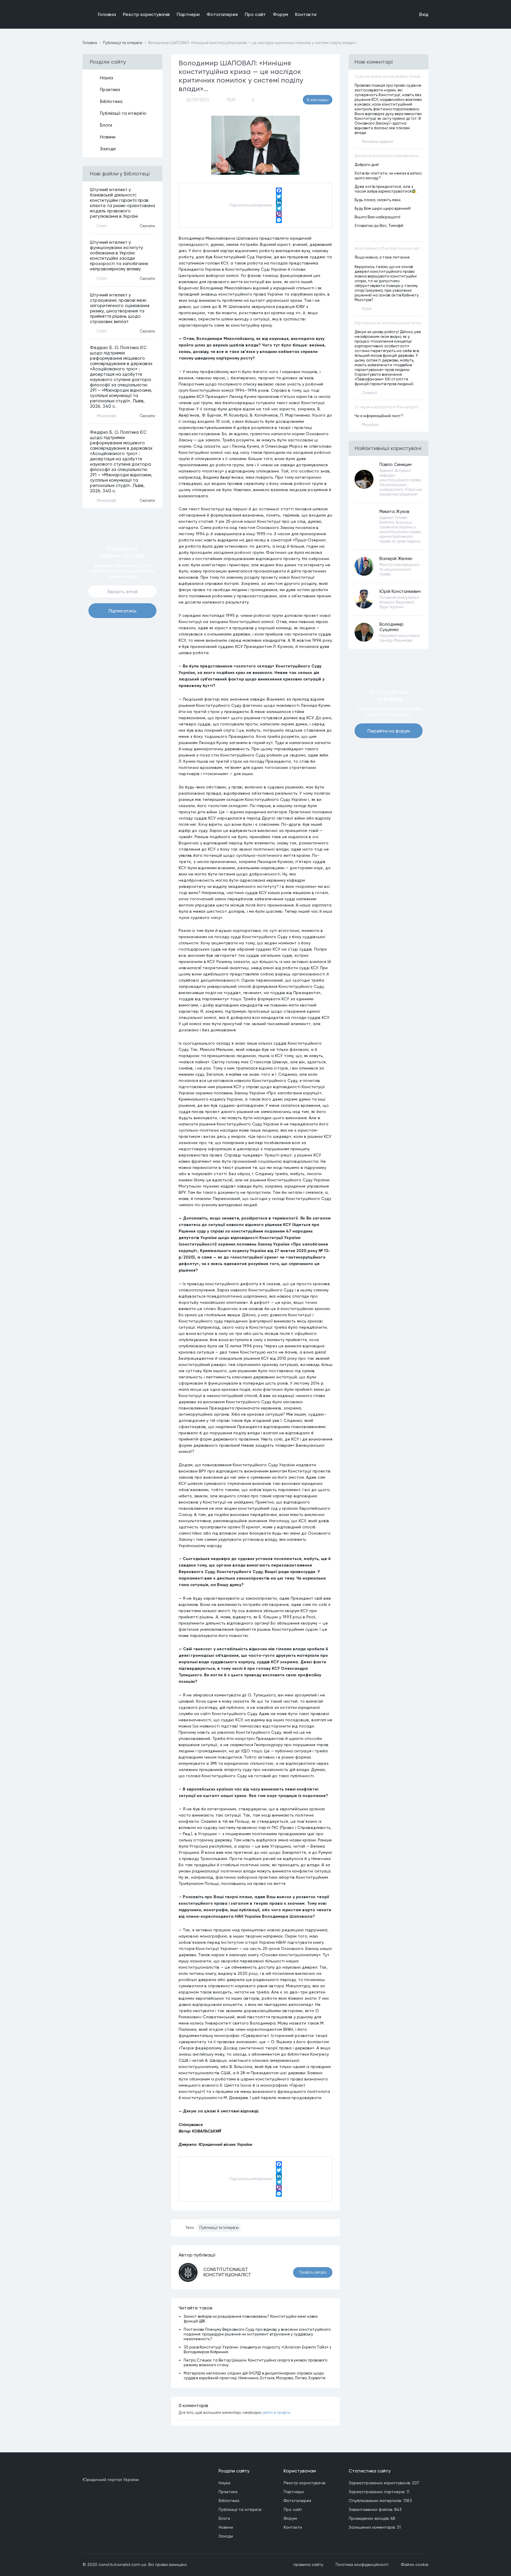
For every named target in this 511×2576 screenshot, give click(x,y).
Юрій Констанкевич (400, 591)
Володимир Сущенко (392, 627)
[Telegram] (279, 208)
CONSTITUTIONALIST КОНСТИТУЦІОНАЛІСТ (227, 2272)
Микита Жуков (394, 512)
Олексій (369, 393)
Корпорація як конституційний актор (388, 323)
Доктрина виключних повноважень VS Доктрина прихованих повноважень (389, 156)
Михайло (370, 425)
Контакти (306, 14)
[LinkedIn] (279, 202)
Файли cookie (415, 2564)
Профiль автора (313, 2272)
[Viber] (279, 214)
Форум (280, 14)
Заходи (108, 149)
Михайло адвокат (378, 142)
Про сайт (255, 14)
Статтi (102, 226)
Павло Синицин (396, 464)
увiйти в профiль (276, 2413)
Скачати (147, 226)
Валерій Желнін (396, 559)
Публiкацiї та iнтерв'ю (123, 43)
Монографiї (106, 416)
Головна (107, 14)
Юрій (367, 309)
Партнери (188, 14)
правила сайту (308, 2564)
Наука (106, 78)
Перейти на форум (389, 731)
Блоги (106, 125)
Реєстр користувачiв (146, 14)
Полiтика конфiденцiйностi (362, 2564)
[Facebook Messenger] (279, 220)
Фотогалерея (222, 14)
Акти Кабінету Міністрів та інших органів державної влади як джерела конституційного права (389, 248)
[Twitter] (279, 196)
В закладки (318, 100)
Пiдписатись (123, 611)
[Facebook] (279, 191)
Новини (108, 137)
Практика (110, 90)
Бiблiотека (111, 101)
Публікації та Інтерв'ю (219, 2228)
